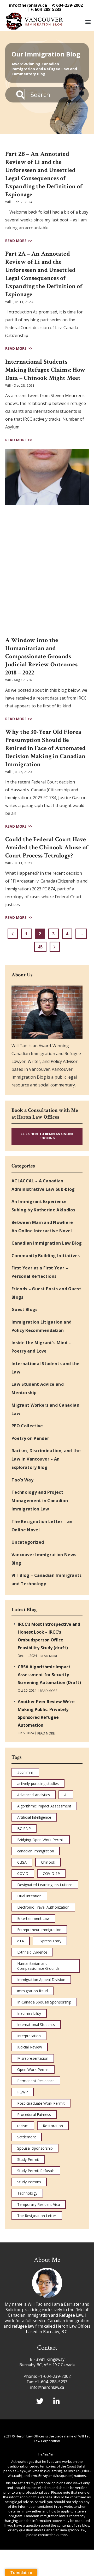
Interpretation (29, 2036)
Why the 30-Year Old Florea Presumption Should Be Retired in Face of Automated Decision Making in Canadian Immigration (45, 748)
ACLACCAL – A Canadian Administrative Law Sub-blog (43, 1185)
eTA (21, 1941)
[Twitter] (40, 2401)
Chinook (48, 1862)
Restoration (53, 2126)
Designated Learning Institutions (45, 1885)
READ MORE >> (19, 241)
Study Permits (29, 2182)
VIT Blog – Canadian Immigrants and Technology (47, 1579)
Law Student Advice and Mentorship (38, 1388)
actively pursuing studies (38, 1784)
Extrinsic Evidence (32, 1952)
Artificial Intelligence (34, 1817)
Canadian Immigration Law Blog (47, 1243)
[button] (88, 22)
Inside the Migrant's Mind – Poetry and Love (41, 1347)
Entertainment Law (33, 1918)
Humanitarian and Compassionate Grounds (38, 1966)
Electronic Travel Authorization (43, 1907)
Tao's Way (22, 1480)
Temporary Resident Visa (39, 2204)
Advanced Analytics (34, 1795)
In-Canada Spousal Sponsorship (44, 2002)
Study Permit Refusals (36, 2171)
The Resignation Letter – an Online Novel (42, 1526)
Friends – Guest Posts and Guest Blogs (46, 1293)
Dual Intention (29, 1896)
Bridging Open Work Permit (41, 1840)
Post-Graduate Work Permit (41, 2103)
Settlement (27, 2137)
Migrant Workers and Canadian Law (45, 1409)
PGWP (23, 2092)
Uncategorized (28, 1542)
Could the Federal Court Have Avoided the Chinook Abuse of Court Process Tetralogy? (47, 847)
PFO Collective (27, 1426)
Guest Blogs (25, 1309)
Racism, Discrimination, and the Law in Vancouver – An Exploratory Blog (46, 1459)
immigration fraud (33, 1991)
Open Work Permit (33, 2070)
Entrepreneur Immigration (39, 1930)
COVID (23, 1873)
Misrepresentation (33, 2058)
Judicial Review (30, 2047)
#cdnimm (25, 1772)
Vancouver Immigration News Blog (44, 1559)
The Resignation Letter (37, 2216)
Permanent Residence (36, 2081)
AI (66, 1795)
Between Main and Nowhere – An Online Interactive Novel (44, 1227)
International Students (36, 2025)
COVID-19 (51, 1873)
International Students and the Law (46, 1368)
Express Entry (50, 1941)
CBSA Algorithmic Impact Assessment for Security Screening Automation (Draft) (49, 1675)
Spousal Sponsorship (35, 2148)
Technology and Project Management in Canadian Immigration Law (40, 1501)
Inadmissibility (29, 2013)
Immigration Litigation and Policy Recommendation (42, 1326)
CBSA (22, 1862)
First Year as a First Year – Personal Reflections (40, 1272)
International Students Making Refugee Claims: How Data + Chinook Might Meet (45, 370)
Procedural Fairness (34, 2114)
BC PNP (24, 1828)
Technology (27, 2193)
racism (23, 2126)
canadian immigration (36, 1851)
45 (42, 946)
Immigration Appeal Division (41, 1980)
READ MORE (49, 1656)
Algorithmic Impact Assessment (44, 1806)
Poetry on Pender (30, 1438)
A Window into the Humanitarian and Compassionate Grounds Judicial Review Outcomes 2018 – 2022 (41, 656)
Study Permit (28, 2159)
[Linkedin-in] (57, 2401)
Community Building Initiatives (46, 1256)
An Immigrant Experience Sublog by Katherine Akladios (43, 1206)
